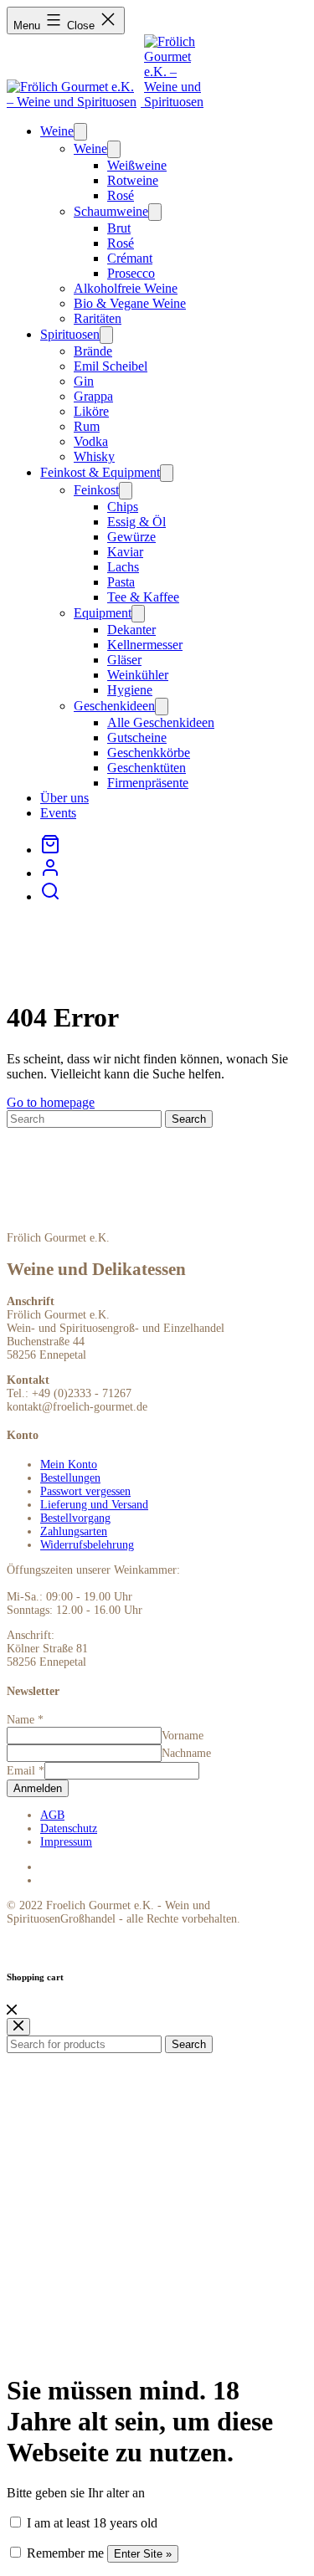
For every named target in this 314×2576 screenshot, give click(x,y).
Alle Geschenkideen (161, 722)
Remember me (64, 2553)
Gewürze (131, 537)
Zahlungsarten (74, 1531)
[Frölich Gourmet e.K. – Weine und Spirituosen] (75, 102)
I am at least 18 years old (90, 2523)
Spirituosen (70, 334)
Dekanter (131, 630)
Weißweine (137, 165)
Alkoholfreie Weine (126, 288)
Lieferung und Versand (94, 1505)
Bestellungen (70, 1478)
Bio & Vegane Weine (130, 303)
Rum (87, 426)
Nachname (186, 1753)
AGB (52, 1815)
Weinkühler (138, 675)
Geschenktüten (147, 768)
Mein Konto (69, 1465)
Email (26, 1771)
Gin (84, 381)
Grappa (93, 396)
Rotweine (133, 180)
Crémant (130, 258)
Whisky (94, 456)
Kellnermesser (145, 645)
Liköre (91, 411)
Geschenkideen (114, 706)
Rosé (121, 195)
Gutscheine (137, 737)
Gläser (124, 660)
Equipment (103, 613)
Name (25, 1720)
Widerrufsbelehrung (87, 1545)
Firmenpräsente (148, 783)
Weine (57, 131)
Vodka (91, 441)
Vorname (183, 1736)
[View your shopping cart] (50, 850)
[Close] (12, 2010)
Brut (119, 228)
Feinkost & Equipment (100, 472)
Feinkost (96, 490)
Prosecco (131, 273)
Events (58, 813)
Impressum (66, 1842)
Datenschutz (69, 1828)
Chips (123, 507)
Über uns (64, 798)
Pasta (121, 582)
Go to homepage (51, 1102)
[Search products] (50, 896)
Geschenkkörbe (149, 753)
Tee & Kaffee (143, 597)
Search (189, 2044)
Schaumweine (111, 211)
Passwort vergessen (85, 1491)
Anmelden (38, 1788)
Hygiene (130, 690)
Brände (93, 351)
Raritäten (98, 318)
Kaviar (125, 552)
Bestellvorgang (75, 1518)
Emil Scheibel (111, 366)
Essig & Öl (136, 522)
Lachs (123, 567)
